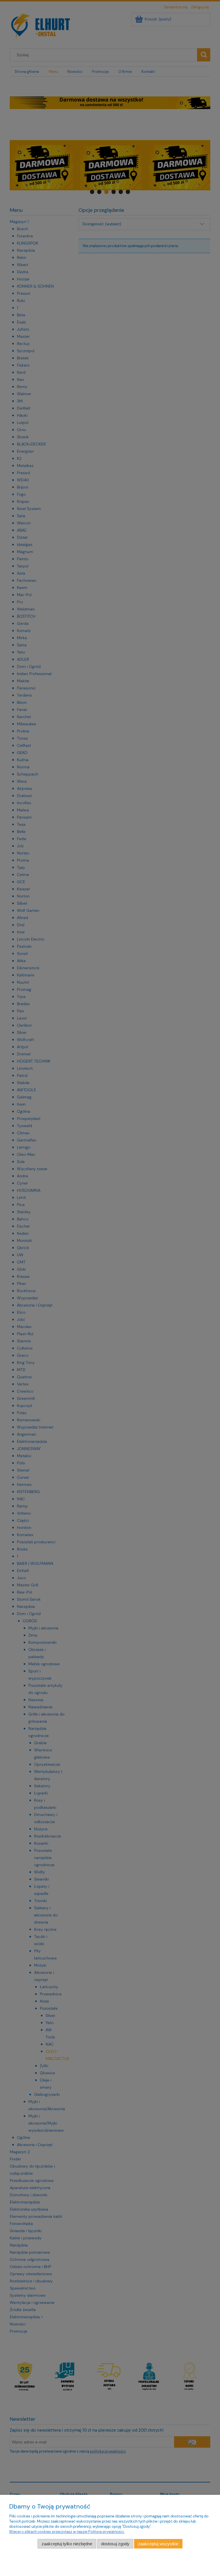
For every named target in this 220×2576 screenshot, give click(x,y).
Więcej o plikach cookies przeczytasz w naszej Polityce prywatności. (67, 2532)
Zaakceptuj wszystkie (158, 2544)
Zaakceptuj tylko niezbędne (67, 2544)
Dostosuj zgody (115, 2544)
